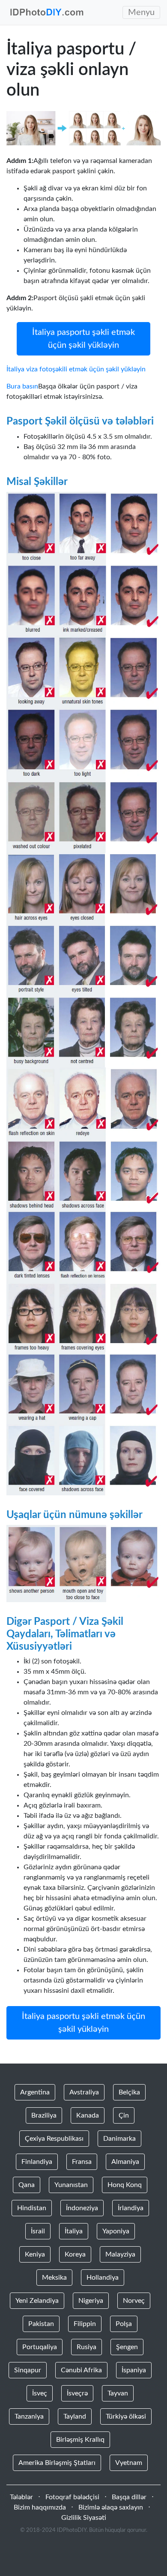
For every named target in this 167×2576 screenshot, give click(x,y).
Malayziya (120, 2254)
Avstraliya (84, 2092)
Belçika (129, 2092)
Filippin (85, 2324)
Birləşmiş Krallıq (80, 2440)
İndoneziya (82, 2208)
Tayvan (118, 2393)
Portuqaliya (40, 2347)
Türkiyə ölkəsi (126, 2416)
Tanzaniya (29, 2416)
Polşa (124, 2324)
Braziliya (44, 2115)
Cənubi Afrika (81, 2370)
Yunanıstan (71, 2185)
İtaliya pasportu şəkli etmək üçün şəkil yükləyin (83, 339)
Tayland (75, 2416)
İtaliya (74, 2231)
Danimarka (119, 2139)
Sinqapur (28, 2370)
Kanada (88, 2115)
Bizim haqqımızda (40, 2507)
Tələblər (21, 2497)
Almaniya (125, 2162)
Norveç (134, 2301)
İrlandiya (131, 2208)
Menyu (141, 12)
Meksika (54, 2278)
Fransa (82, 2162)
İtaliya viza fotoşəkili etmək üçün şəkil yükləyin (76, 369)
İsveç (40, 2393)
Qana (27, 2185)
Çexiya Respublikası (54, 2139)
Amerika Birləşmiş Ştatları (57, 2463)
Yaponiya (116, 2231)
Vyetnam (129, 2463)
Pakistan (41, 2324)
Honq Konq (125, 2185)
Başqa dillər (129, 2497)
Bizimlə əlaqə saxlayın (111, 2507)
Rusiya (86, 2347)
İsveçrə (77, 2393)
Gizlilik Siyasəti (84, 2518)
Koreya (75, 2254)
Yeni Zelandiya (37, 2301)
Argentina (35, 2092)
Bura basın (22, 386)
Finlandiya (37, 2162)
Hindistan (32, 2208)
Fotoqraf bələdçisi (72, 2497)
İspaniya (134, 2370)
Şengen (127, 2347)
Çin (124, 2115)
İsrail (38, 2231)
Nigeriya (91, 2301)
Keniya (35, 2254)
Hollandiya (103, 2278)
